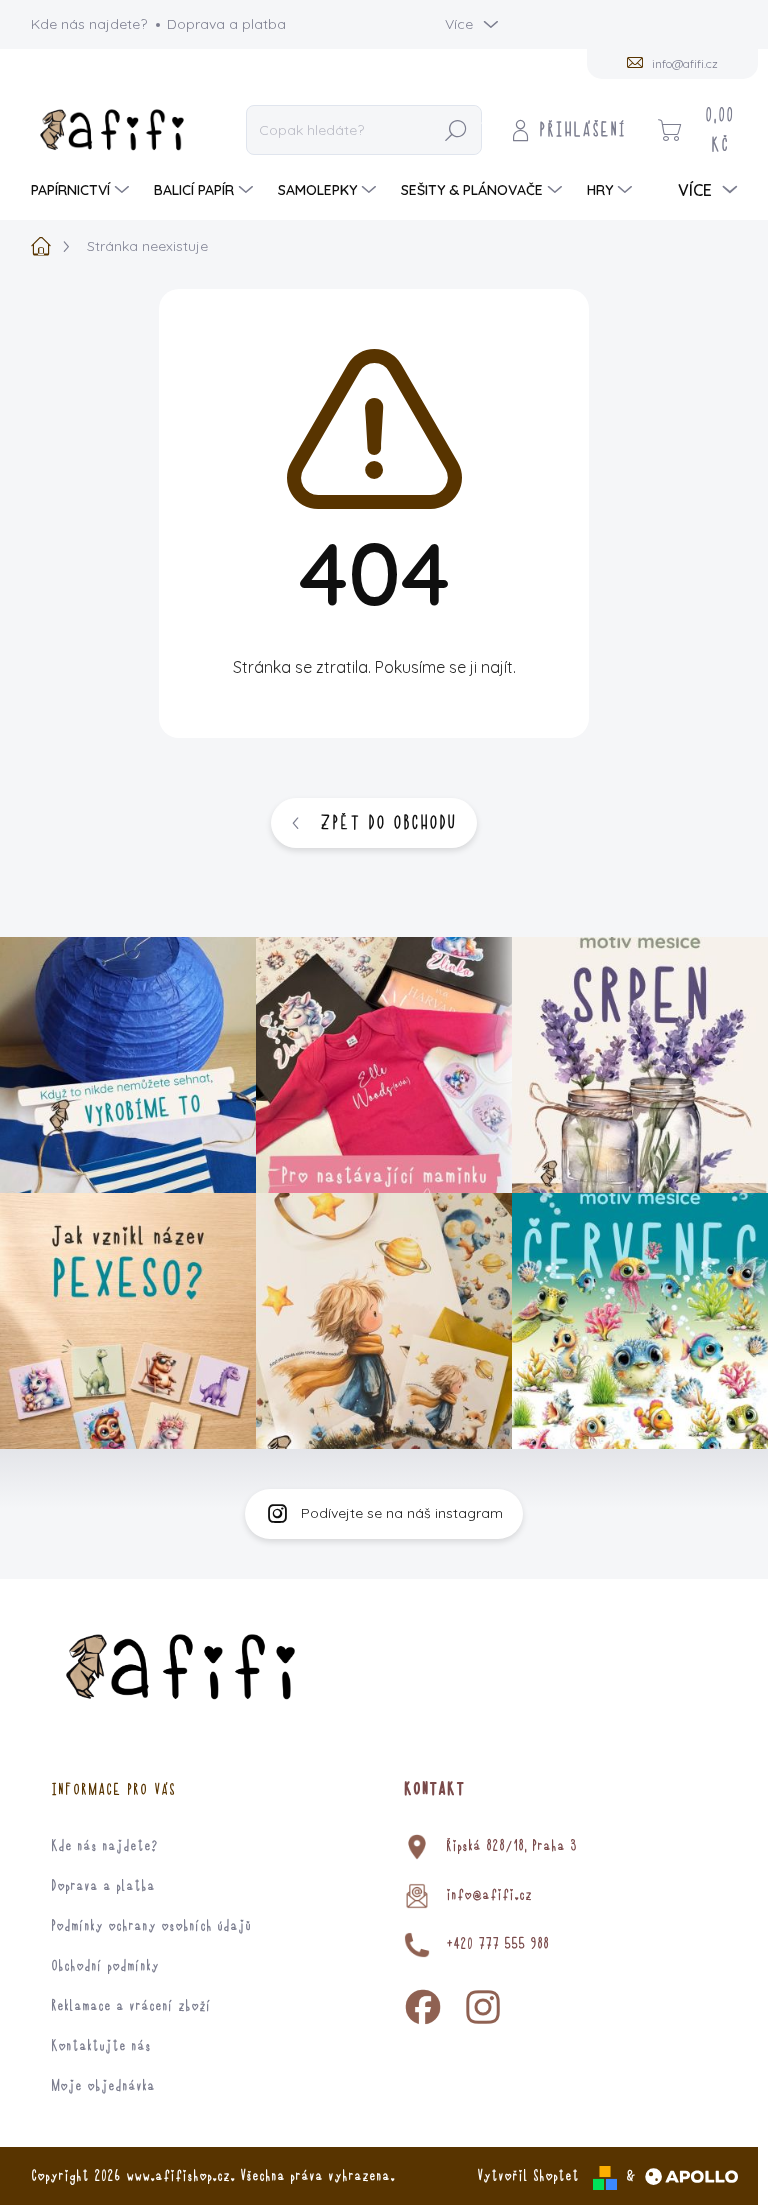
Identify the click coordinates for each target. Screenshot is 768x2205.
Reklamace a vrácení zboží (131, 2006)
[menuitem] (82, 190)
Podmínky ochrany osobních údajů (151, 1926)
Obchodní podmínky (105, 1966)
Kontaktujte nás (101, 2046)
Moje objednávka (103, 2086)
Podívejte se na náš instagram (402, 1513)
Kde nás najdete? (89, 24)
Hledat (456, 130)
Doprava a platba (226, 24)
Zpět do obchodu (388, 823)
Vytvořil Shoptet (528, 2176)
